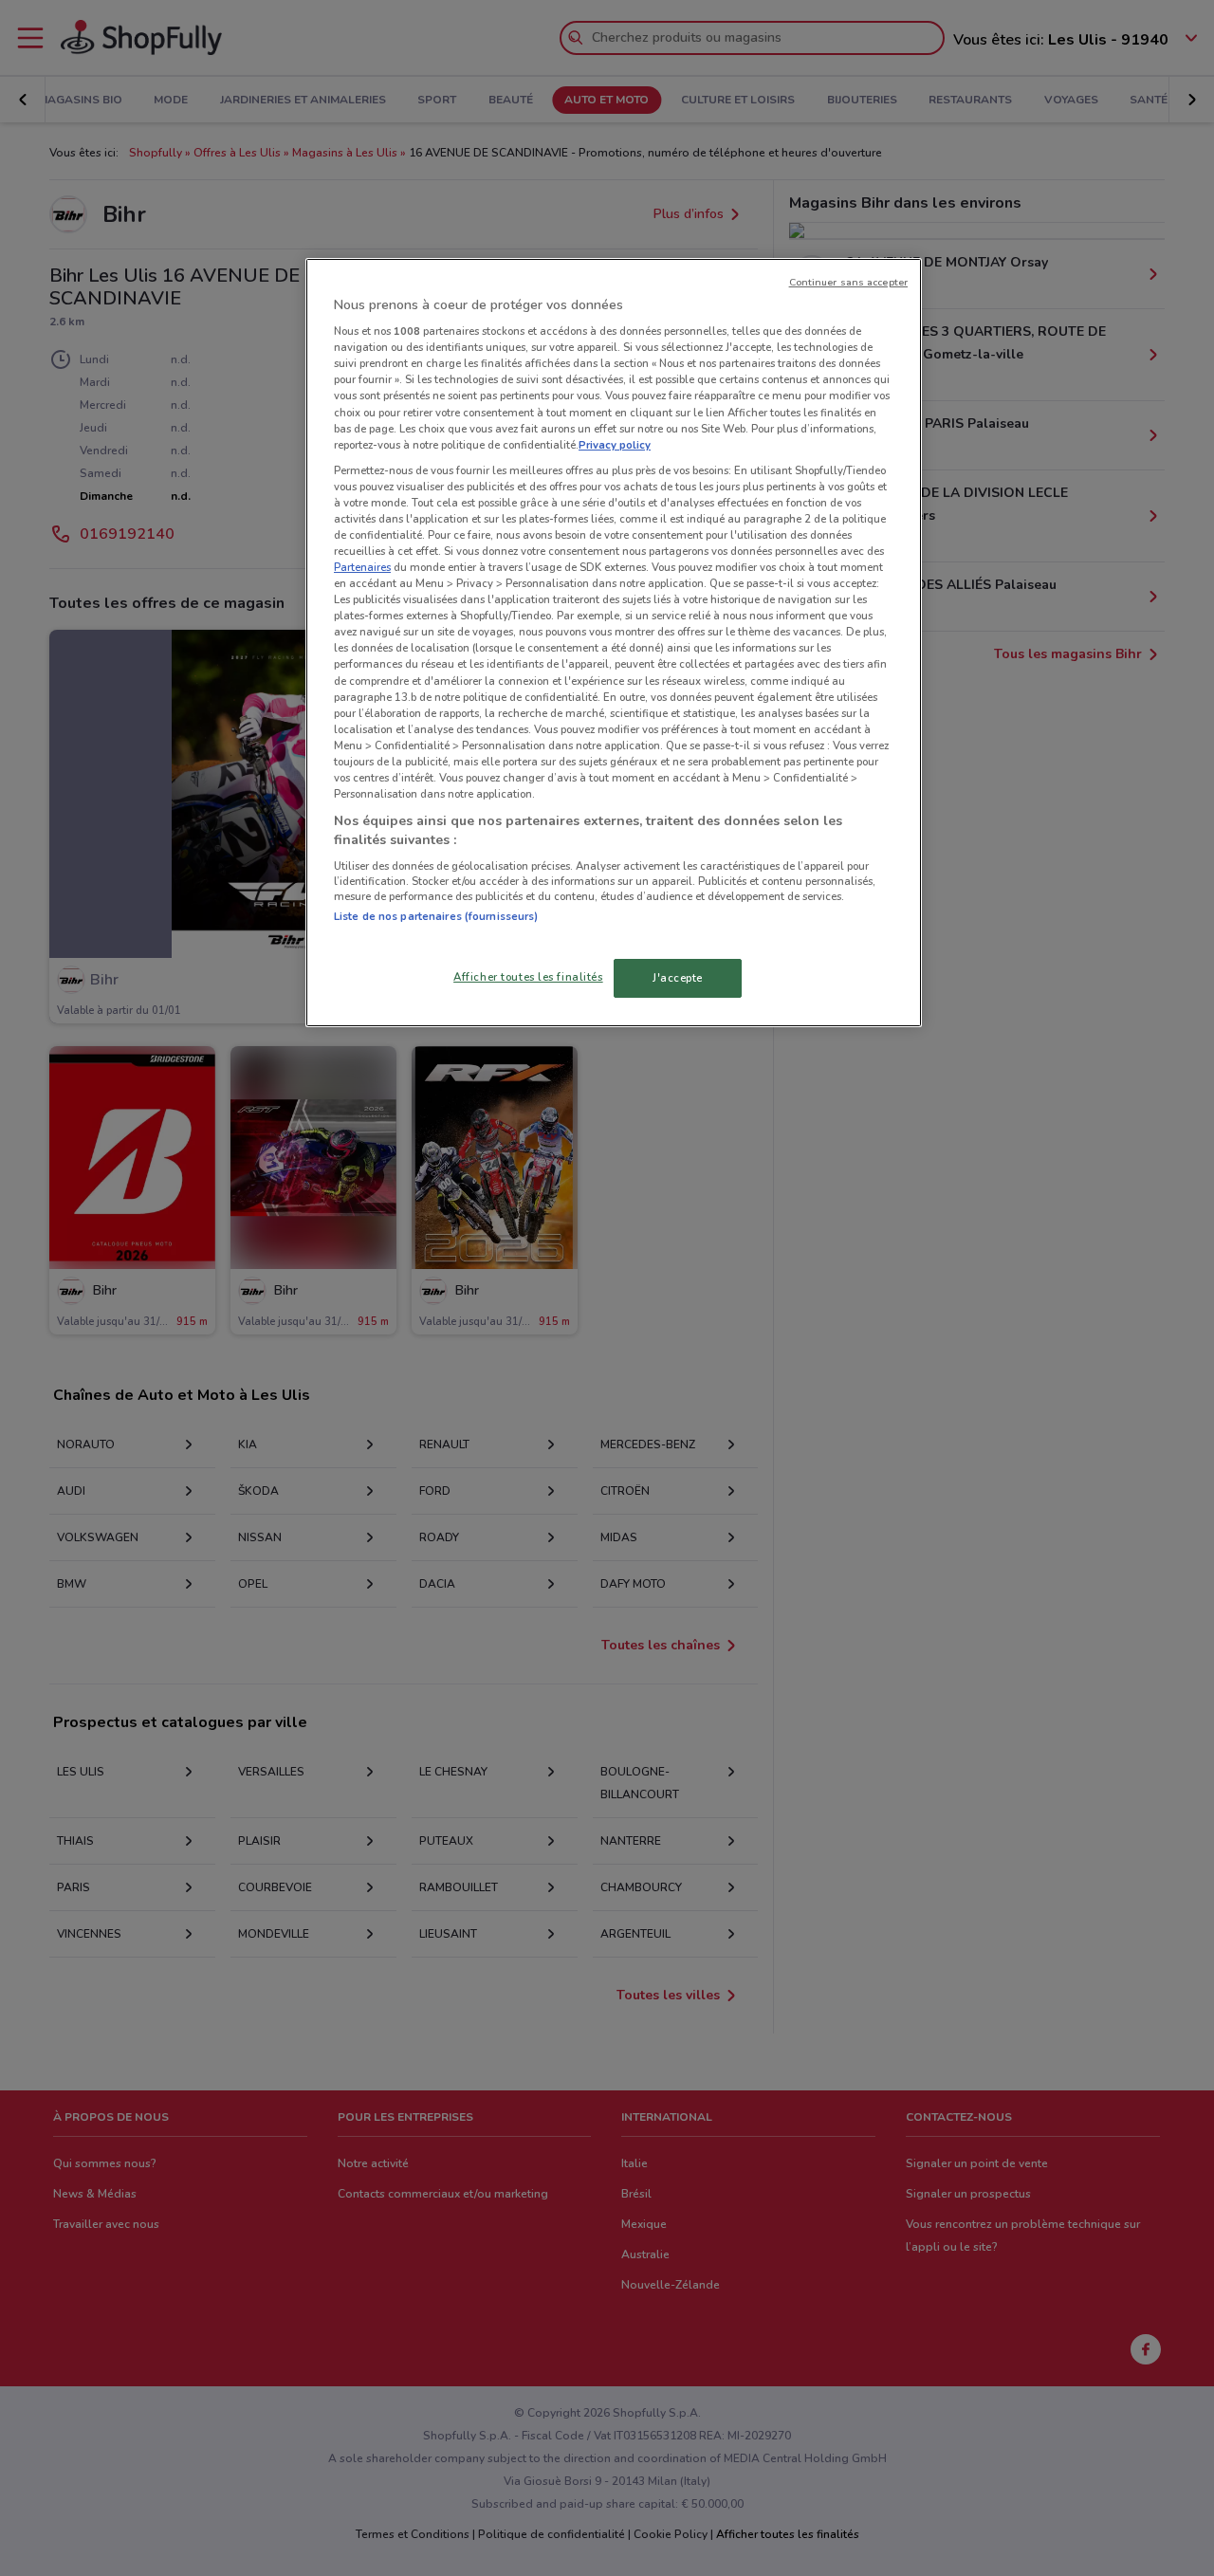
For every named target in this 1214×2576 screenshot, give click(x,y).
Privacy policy (615, 445)
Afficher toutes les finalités (528, 977)
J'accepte (678, 978)
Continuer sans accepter (848, 282)
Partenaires (362, 567)
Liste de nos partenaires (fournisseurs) (436, 916)
